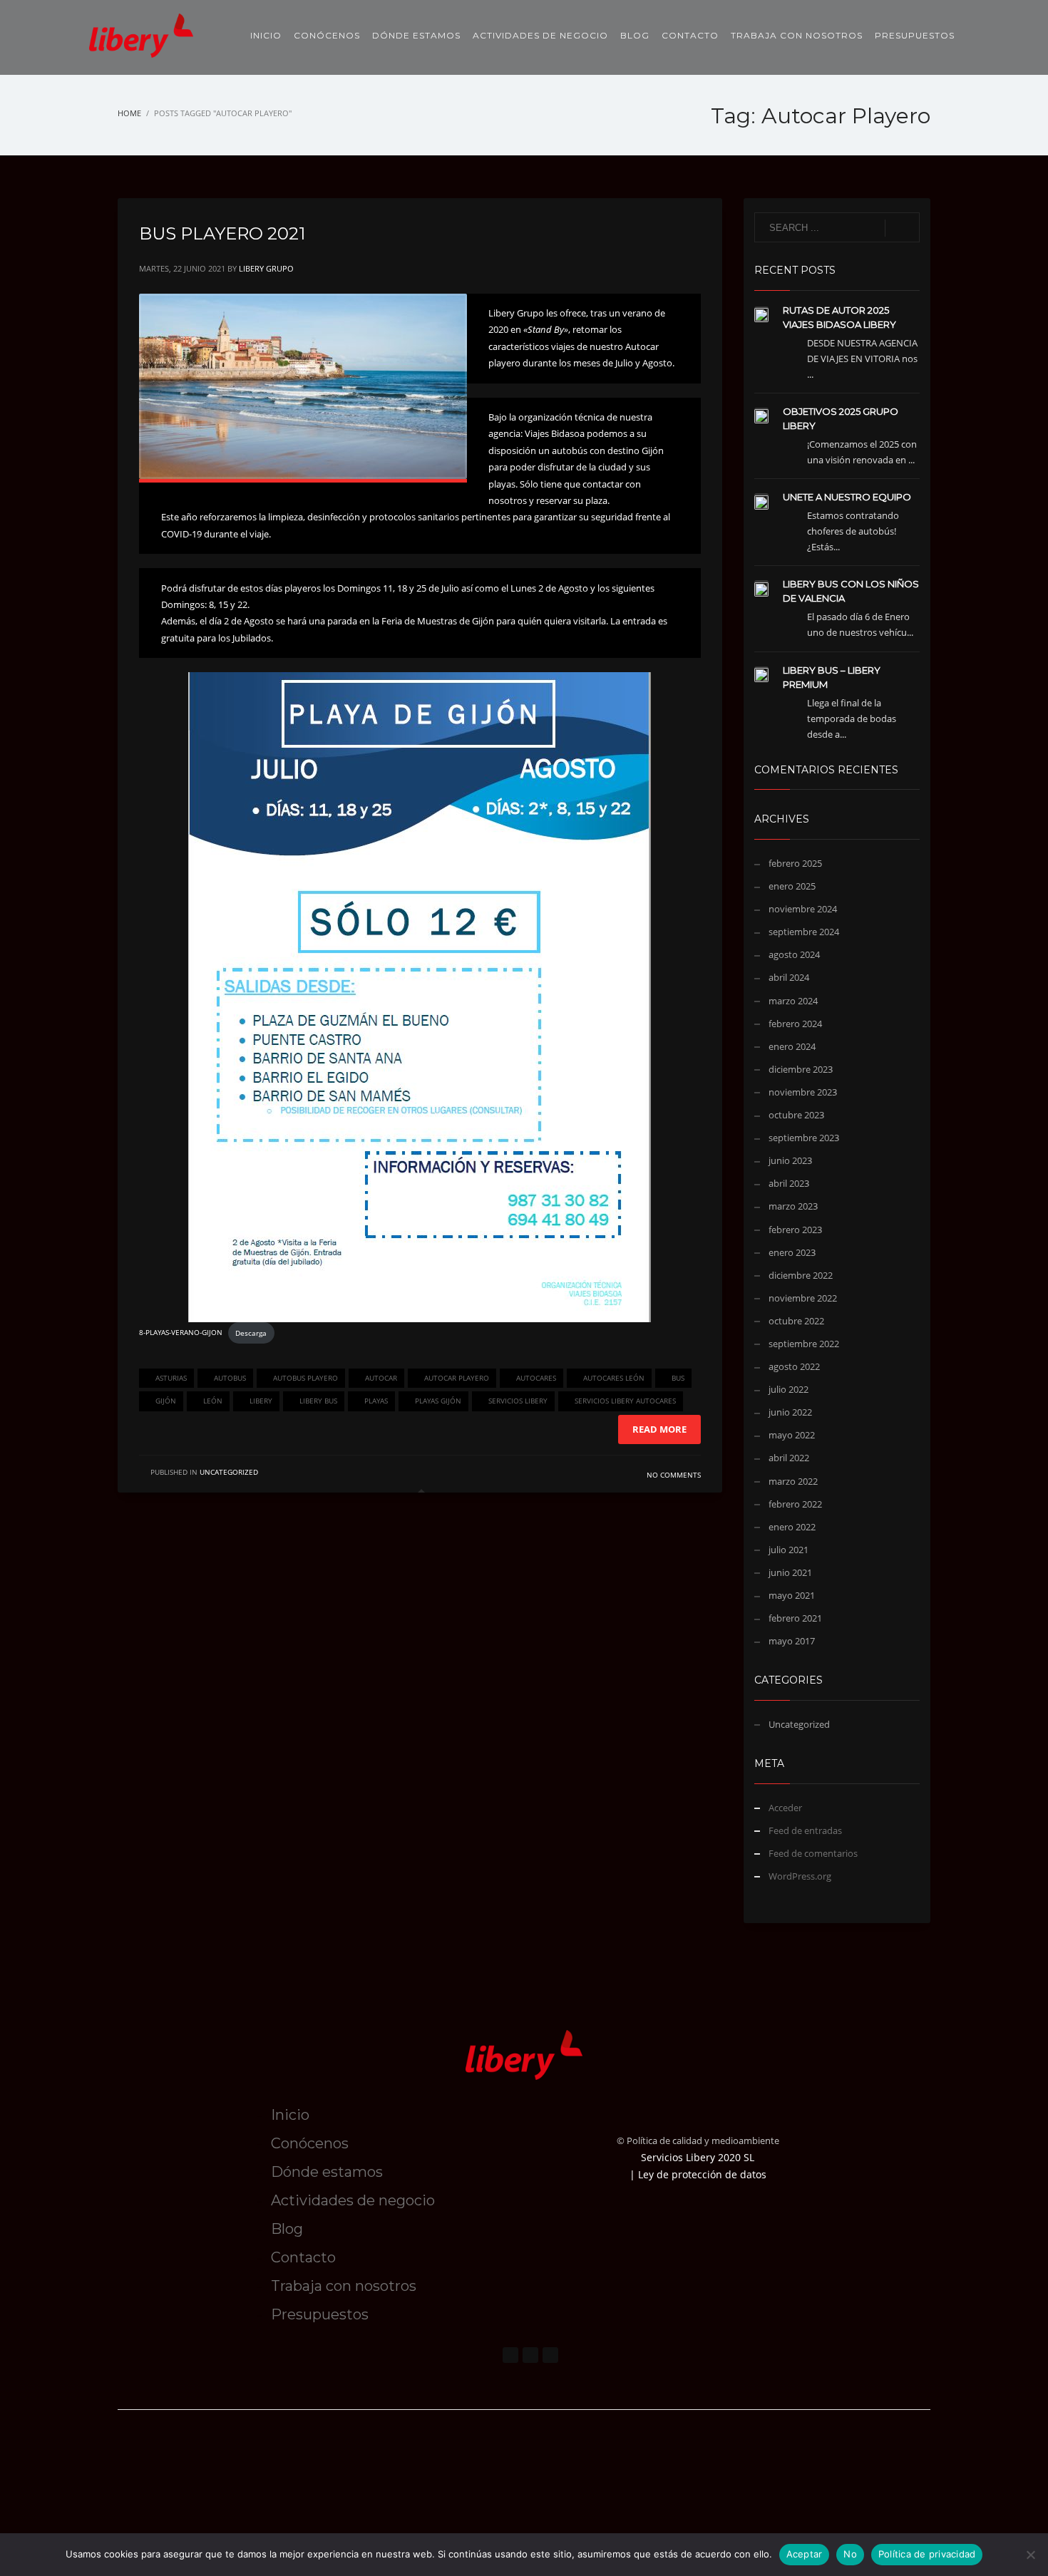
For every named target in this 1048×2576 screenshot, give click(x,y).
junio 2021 (790, 1572)
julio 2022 (788, 1389)
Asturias (171, 1378)
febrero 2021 (795, 1618)
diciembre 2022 (801, 1275)
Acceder (785, 1808)
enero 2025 (792, 886)
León (213, 1401)
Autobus (230, 1378)
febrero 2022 (795, 1504)
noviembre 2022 (803, 1298)
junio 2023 (790, 1160)
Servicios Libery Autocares (625, 1401)
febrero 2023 (795, 1230)
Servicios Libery (518, 1401)
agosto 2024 (794, 954)
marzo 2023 (793, 1206)
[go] (902, 228)
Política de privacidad (927, 2554)
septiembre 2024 (804, 932)
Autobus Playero (305, 1378)
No (850, 2554)
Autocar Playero (457, 1378)
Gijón (166, 1401)
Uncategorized (229, 1472)
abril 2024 (789, 977)
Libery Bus (318, 1401)
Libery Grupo (266, 268)
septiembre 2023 (804, 1138)
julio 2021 (788, 1550)
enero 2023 (792, 1252)
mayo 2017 (792, 1641)
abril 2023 (789, 1183)
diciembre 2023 (801, 1069)
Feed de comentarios (813, 1853)
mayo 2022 (792, 1435)
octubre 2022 (796, 1321)
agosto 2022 (794, 1366)
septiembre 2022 (804, 1344)
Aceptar (805, 2554)
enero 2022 (792, 1527)
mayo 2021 (792, 1595)
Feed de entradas (805, 1830)
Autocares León (614, 1378)
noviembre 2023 (803, 1092)
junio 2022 (790, 1412)
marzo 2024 (793, 1001)
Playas (376, 1401)
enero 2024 (792, 1046)
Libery (261, 1401)
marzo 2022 (793, 1481)
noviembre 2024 (803, 909)
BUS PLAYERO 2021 (222, 233)
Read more (659, 1429)
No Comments (674, 1475)
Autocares (536, 1378)
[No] (1030, 2555)
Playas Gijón (438, 1401)
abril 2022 (789, 1458)
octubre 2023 (796, 1115)
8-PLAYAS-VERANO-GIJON (181, 1333)
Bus (678, 1378)
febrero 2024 (795, 1024)
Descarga (251, 1333)
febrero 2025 (795, 863)
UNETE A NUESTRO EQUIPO (847, 497)
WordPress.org (800, 1876)
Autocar (381, 1378)
